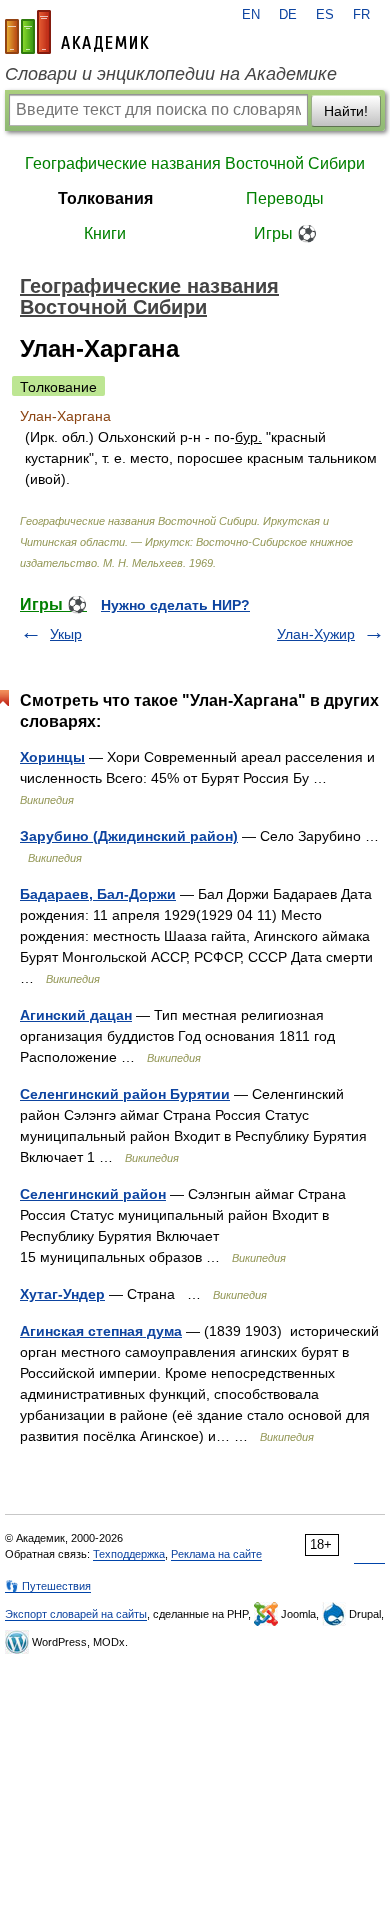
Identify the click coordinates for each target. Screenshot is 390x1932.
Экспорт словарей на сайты (76, 1614)
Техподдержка (129, 1554)
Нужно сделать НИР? (175, 605)
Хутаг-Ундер (62, 1294)
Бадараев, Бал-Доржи (98, 894)
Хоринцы (52, 757)
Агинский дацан (76, 1015)
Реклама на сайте (216, 1554)
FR (361, 15)
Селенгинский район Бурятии (125, 1094)
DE (288, 15)
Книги (105, 233)
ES (325, 15)
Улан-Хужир (316, 634)
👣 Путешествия (48, 1586)
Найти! (346, 111)
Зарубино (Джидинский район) (129, 836)
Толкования (105, 198)
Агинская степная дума (101, 1331)
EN (251, 15)
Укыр (66, 634)
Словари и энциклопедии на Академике (171, 74)
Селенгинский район (93, 1194)
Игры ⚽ (285, 233)
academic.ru (77, 32)
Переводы (285, 198)
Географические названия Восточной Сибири (195, 163)
